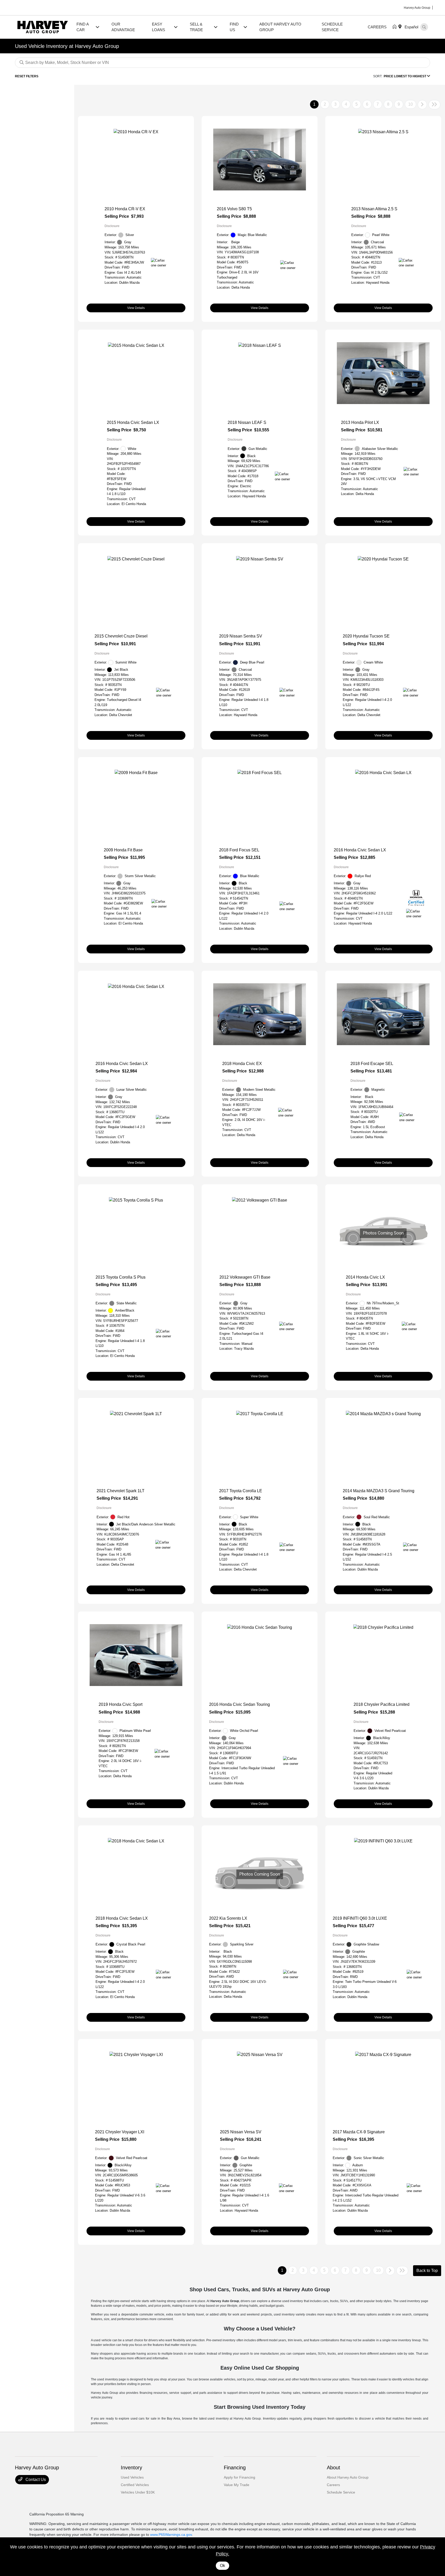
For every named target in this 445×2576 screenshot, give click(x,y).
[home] (396, 27)
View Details (136, 308)
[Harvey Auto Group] (43, 27)
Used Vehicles (132, 2477)
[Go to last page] (434, 105)
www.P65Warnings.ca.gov (171, 2535)
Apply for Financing (239, 2477)
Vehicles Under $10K (138, 2492)
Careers (333, 2485)
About (333, 2468)
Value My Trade (237, 2485)
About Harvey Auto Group (348, 2477)
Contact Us (35, 2479)
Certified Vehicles (135, 2485)
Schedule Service (341, 2492)
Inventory (131, 2468)
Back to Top (427, 2271)
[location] (401, 27)
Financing (235, 2468)
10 (410, 104)
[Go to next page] (422, 105)
